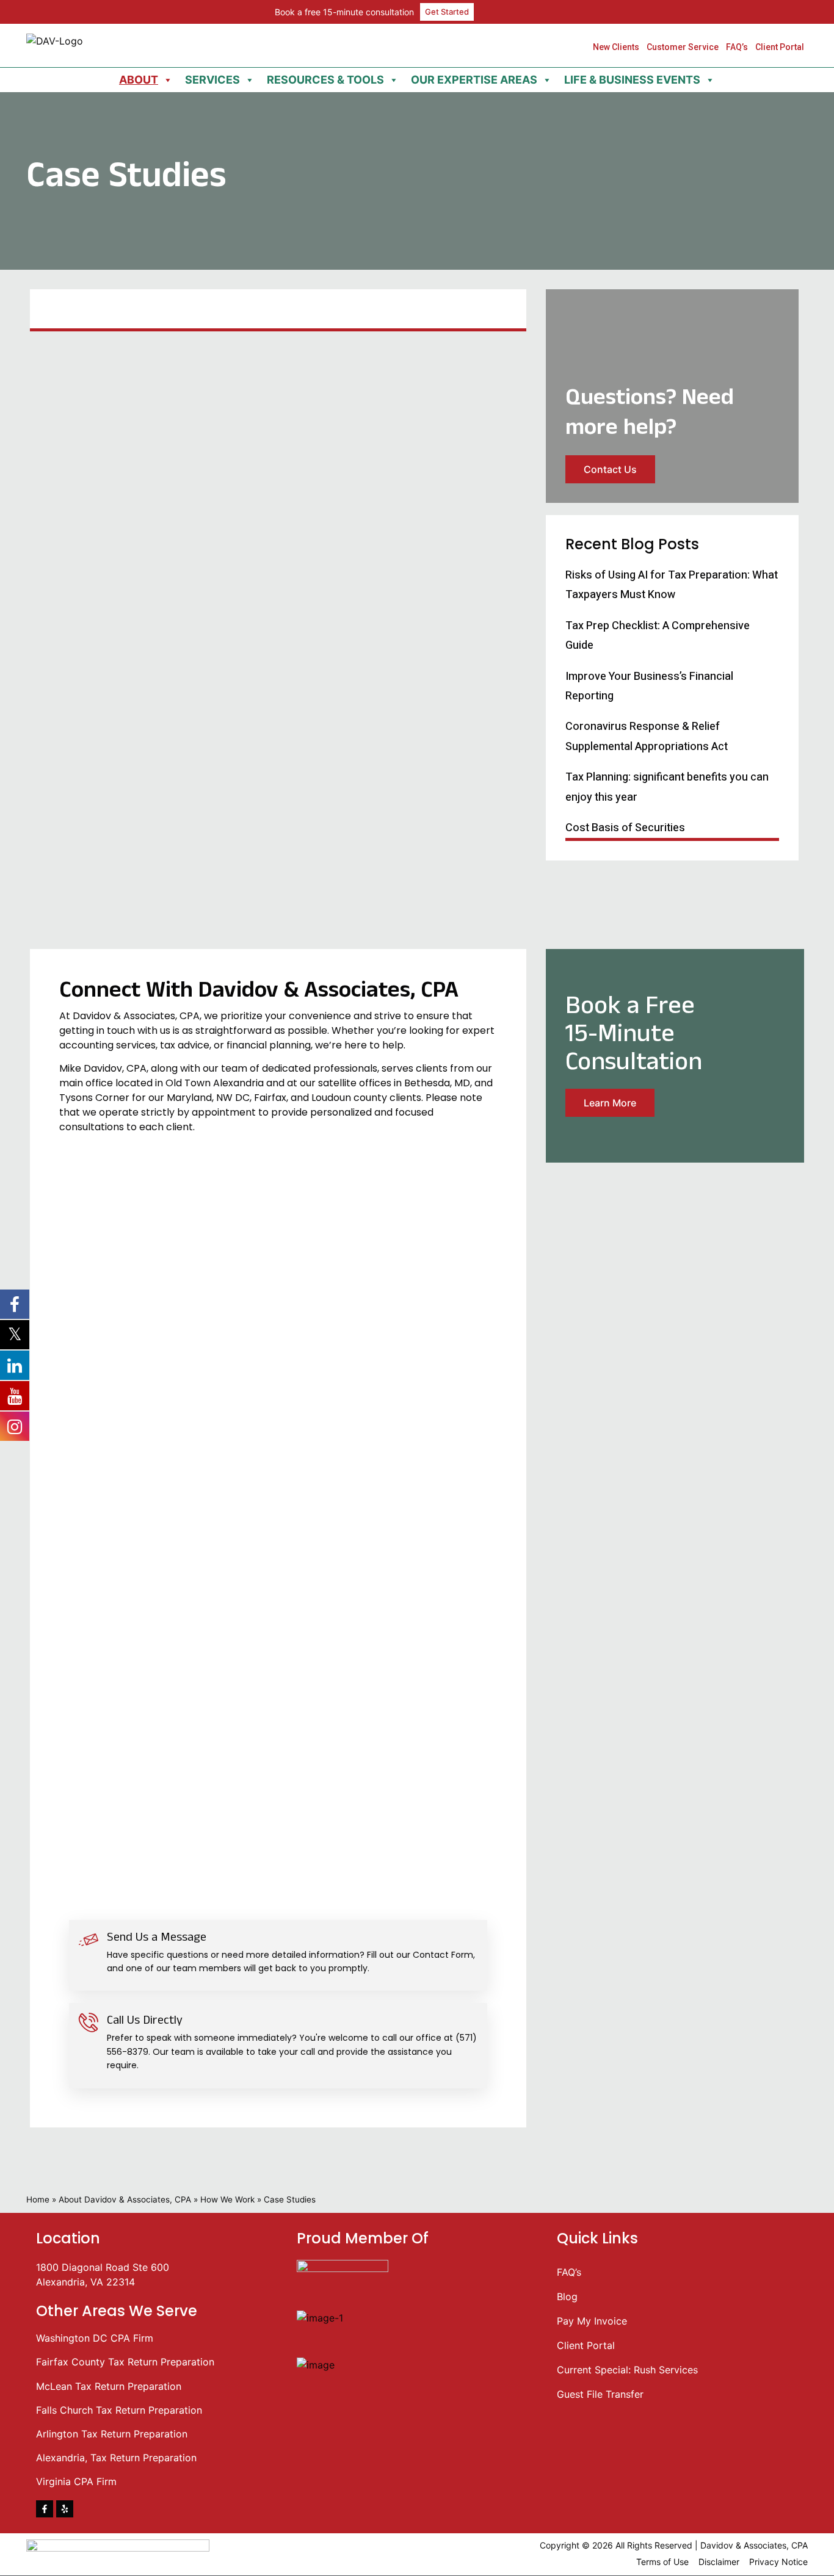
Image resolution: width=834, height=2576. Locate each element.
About (139, 80)
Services (212, 80)
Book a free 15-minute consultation (344, 12)
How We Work (227, 2199)
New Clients (616, 47)
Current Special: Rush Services (627, 2370)
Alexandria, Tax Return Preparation (116, 2458)
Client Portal (780, 47)
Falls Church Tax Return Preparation (119, 2410)
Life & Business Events (632, 80)
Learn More (610, 1103)
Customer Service (683, 47)
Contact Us (610, 469)
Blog (567, 2296)
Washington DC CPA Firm (95, 2338)
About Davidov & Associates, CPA (125, 2199)
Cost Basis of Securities (625, 828)
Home (38, 2199)
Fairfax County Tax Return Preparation (125, 2362)
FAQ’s (737, 47)
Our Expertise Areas (474, 80)
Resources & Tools (325, 80)
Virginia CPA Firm (76, 2481)
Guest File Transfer (600, 2394)
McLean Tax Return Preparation (109, 2386)
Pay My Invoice (592, 2321)
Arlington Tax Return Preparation (112, 2434)
